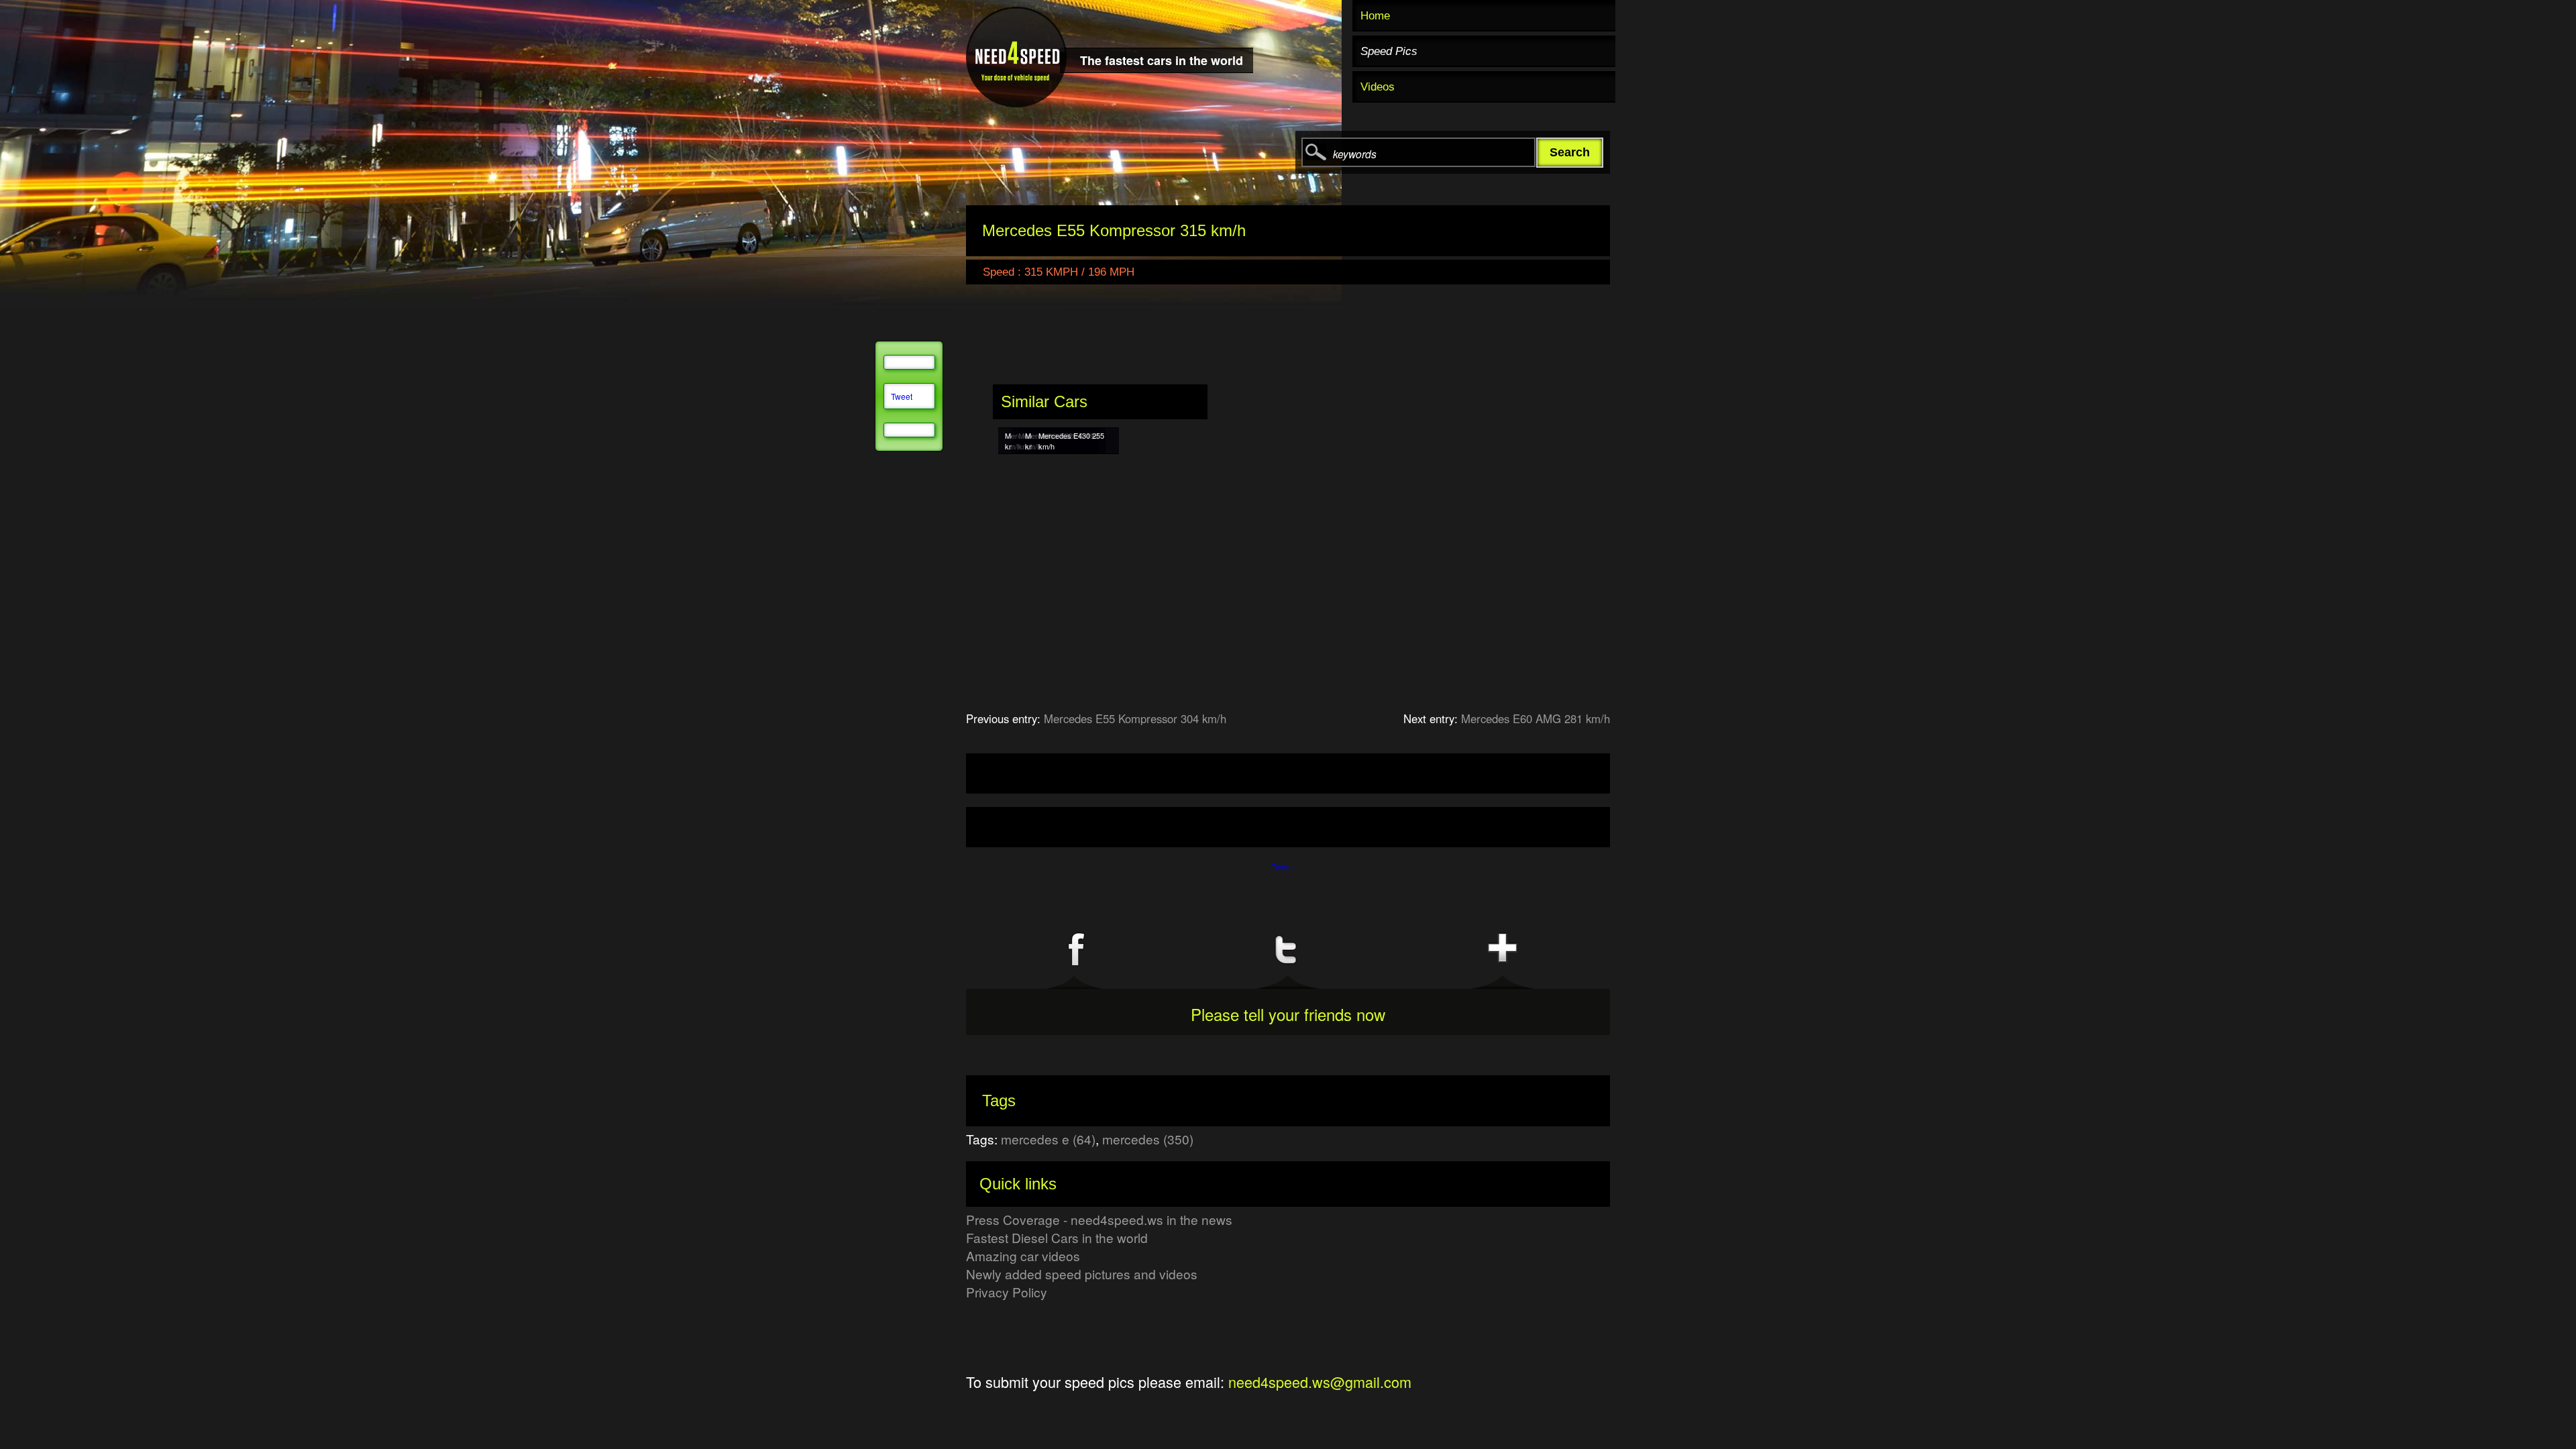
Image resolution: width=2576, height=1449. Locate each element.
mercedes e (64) (1048, 1139)
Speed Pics (1389, 51)
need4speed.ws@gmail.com (1320, 1382)
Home (1375, 16)
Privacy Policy (1007, 1292)
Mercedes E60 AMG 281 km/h (1536, 718)
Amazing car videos (1023, 1255)
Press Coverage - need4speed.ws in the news (1099, 1219)
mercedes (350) (1148, 1139)
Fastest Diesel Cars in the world (1057, 1237)
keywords (1355, 154)
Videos (1378, 87)
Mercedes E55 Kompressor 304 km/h (1135, 718)
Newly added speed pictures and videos (1082, 1274)
